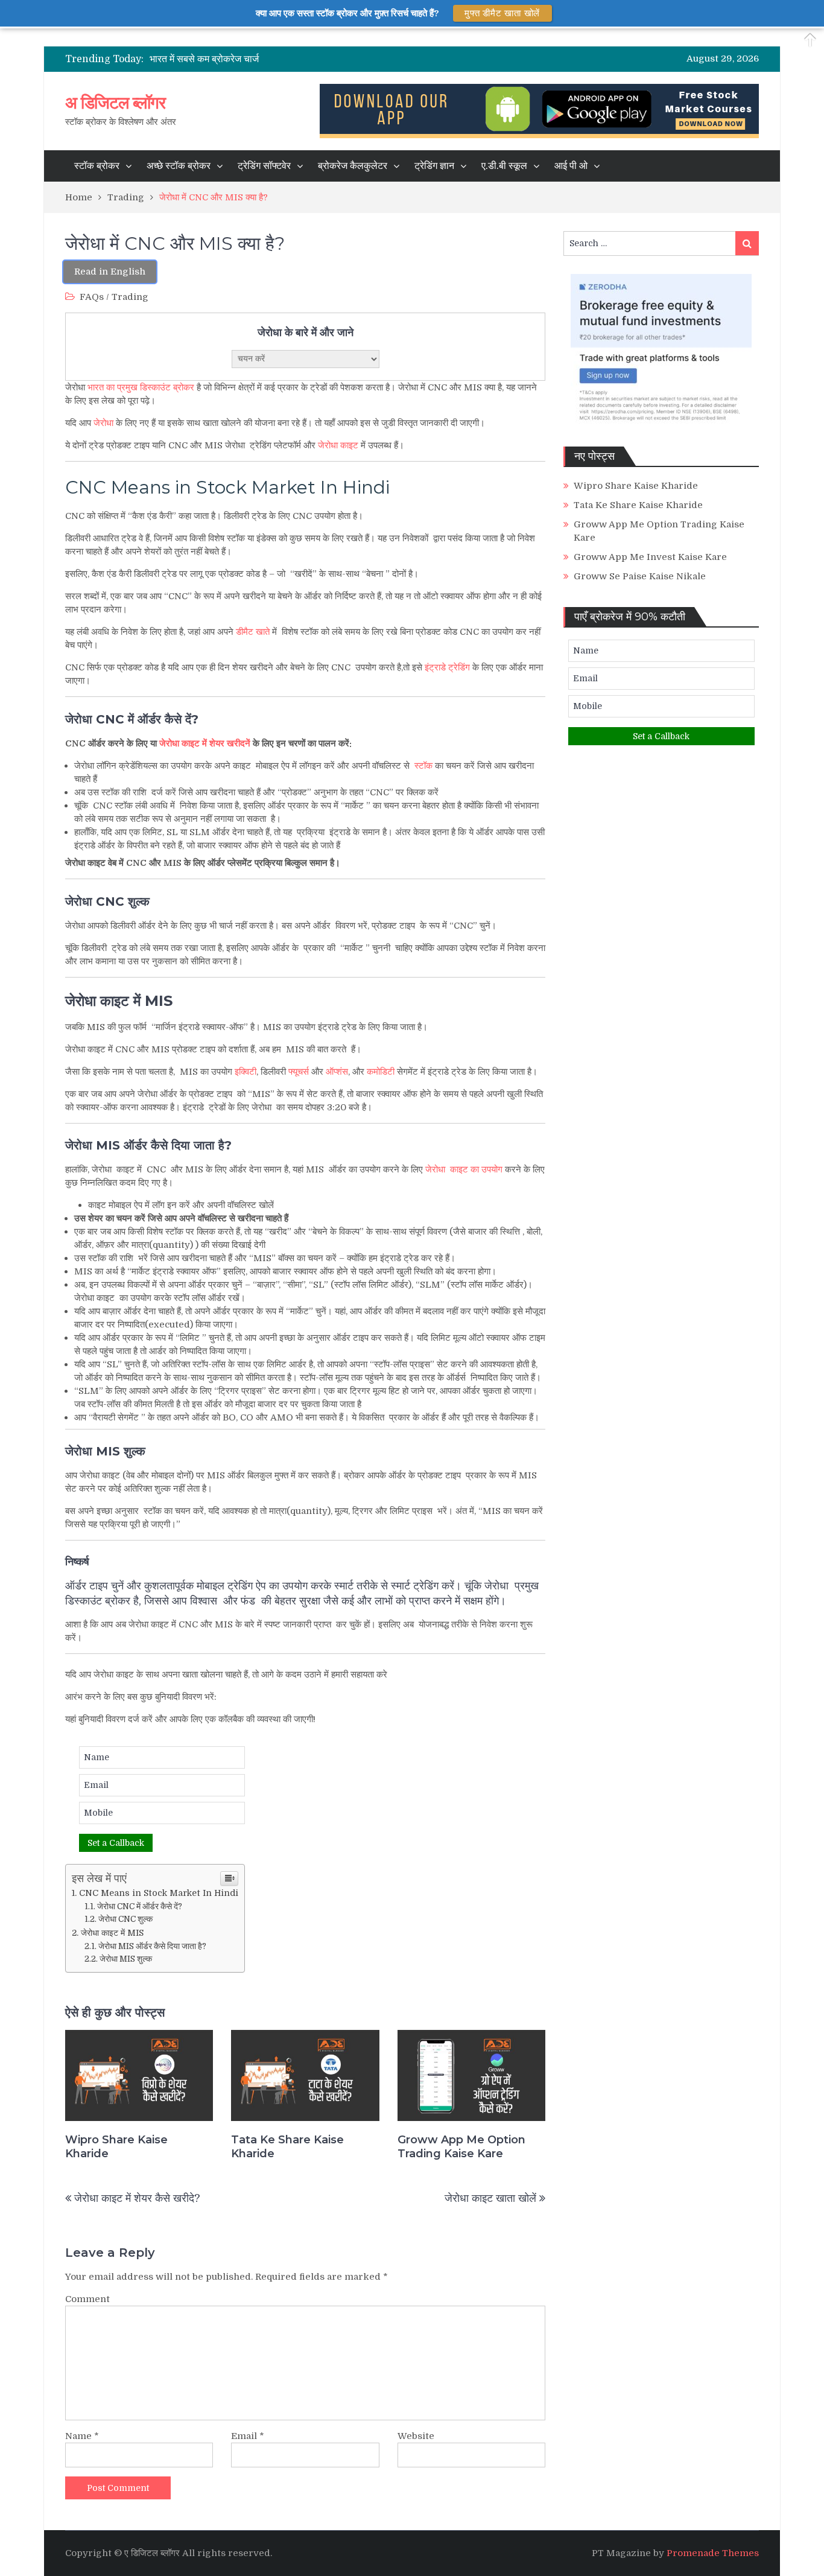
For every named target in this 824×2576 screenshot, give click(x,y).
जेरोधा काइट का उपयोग (464, 1169)
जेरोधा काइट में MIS (112, 1933)
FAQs (92, 297)
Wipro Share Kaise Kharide (116, 2147)
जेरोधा (103, 423)
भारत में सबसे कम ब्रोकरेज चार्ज (204, 59)
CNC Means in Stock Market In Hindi (227, 487)
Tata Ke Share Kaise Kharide (287, 2147)
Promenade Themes (713, 2553)
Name (82, 2436)
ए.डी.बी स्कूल (504, 166)
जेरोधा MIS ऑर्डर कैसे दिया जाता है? (152, 1946)
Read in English (110, 272)
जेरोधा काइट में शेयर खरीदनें (205, 743)
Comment (87, 2299)
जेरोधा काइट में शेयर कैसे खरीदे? (137, 2198)
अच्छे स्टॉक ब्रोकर (179, 166)
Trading (130, 297)
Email (248, 2436)
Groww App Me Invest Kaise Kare (650, 557)
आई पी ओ (571, 166)
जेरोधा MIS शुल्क (127, 1959)
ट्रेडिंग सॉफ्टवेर (264, 166)
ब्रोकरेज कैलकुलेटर (353, 166)
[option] (315, 59)
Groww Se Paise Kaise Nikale (640, 576)
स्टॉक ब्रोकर (97, 166)
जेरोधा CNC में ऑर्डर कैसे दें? (140, 1907)
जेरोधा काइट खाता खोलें (490, 2198)
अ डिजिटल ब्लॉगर (115, 103)
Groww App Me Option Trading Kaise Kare (461, 2147)
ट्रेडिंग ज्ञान (434, 166)
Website (416, 2436)
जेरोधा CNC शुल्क (126, 1919)
